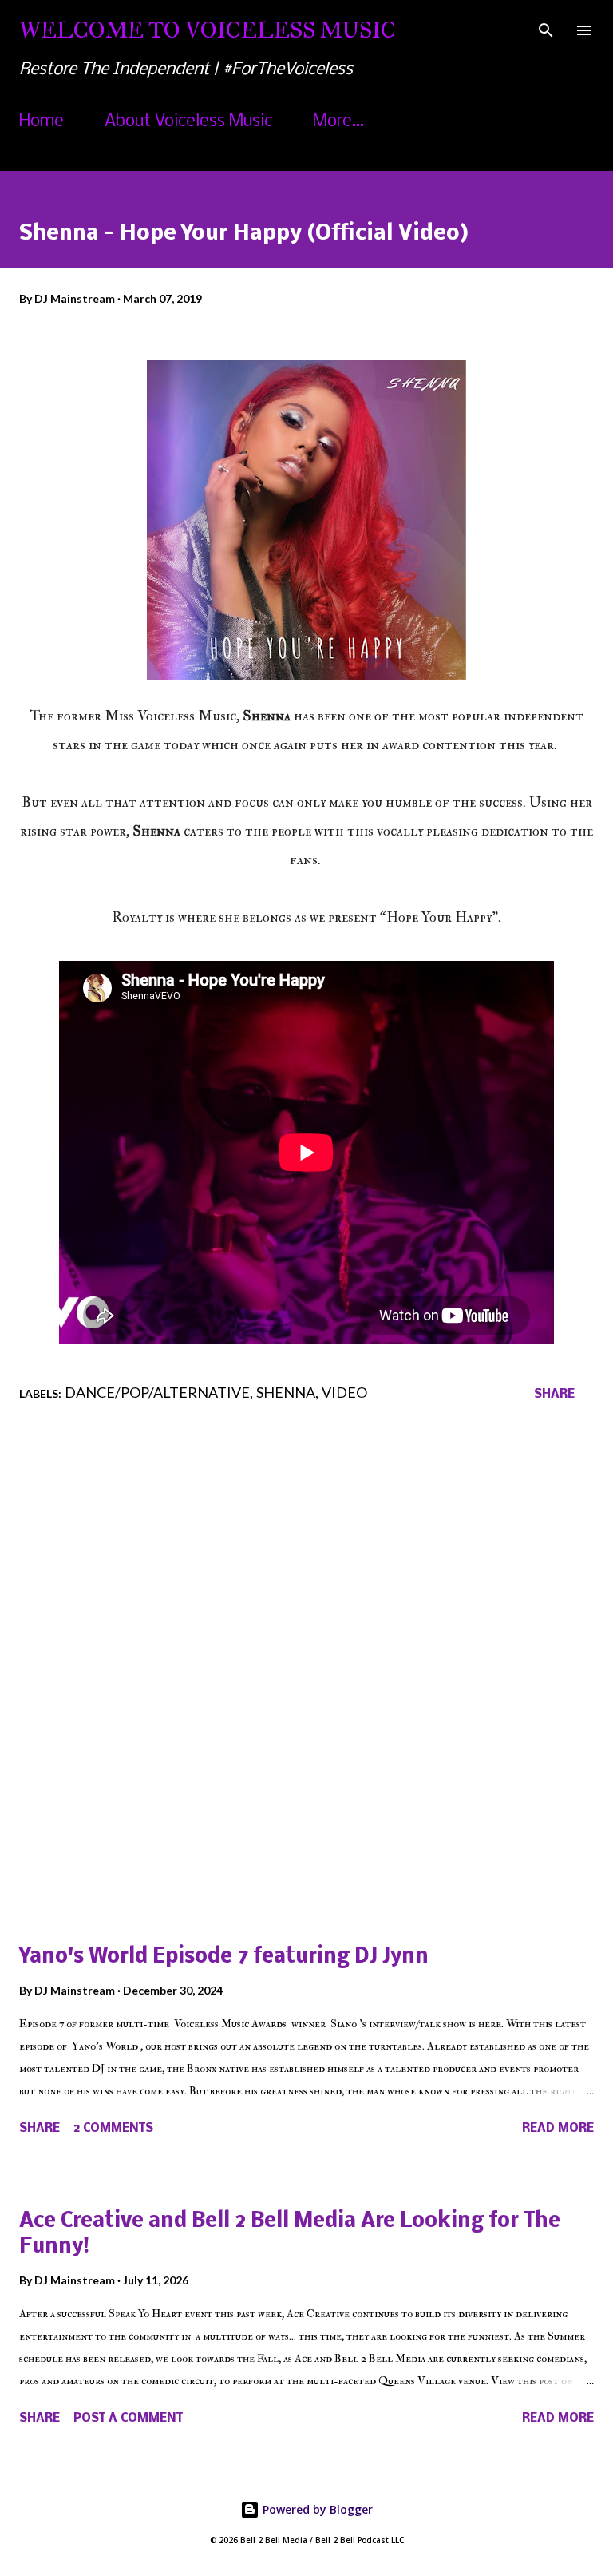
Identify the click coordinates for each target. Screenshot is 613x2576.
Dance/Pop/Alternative (157, 1392)
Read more (558, 2129)
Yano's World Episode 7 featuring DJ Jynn (224, 1957)
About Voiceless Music (188, 122)
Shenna (286, 1392)
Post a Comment (128, 2419)
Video (344, 1392)
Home (42, 122)
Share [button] (554, 1395)
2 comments (113, 2129)
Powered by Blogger (316, 2509)
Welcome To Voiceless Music (208, 30)
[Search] (546, 29)
